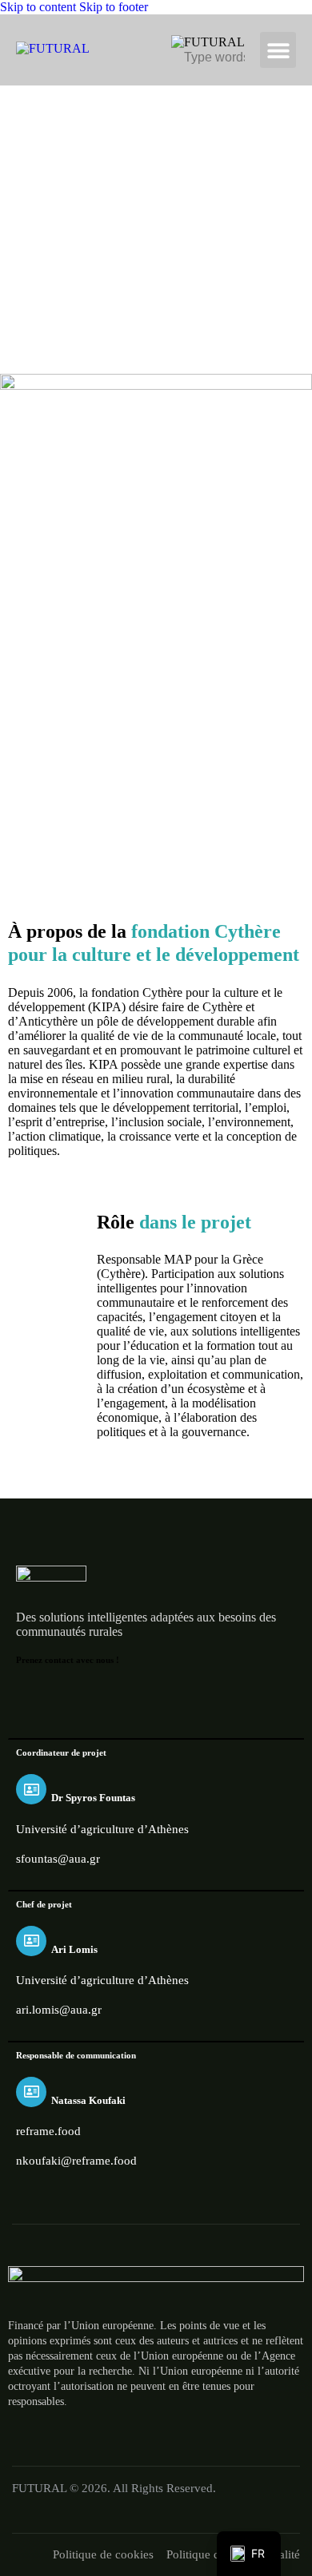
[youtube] (179, 1698)
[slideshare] (142, 1698)
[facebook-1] (32, 1698)
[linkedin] (106, 1698)
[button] (278, 50)
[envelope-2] (216, 1698)
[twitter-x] (69, 1698)
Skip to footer (114, 7)
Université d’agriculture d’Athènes (102, 1829)
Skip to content (38, 7)
